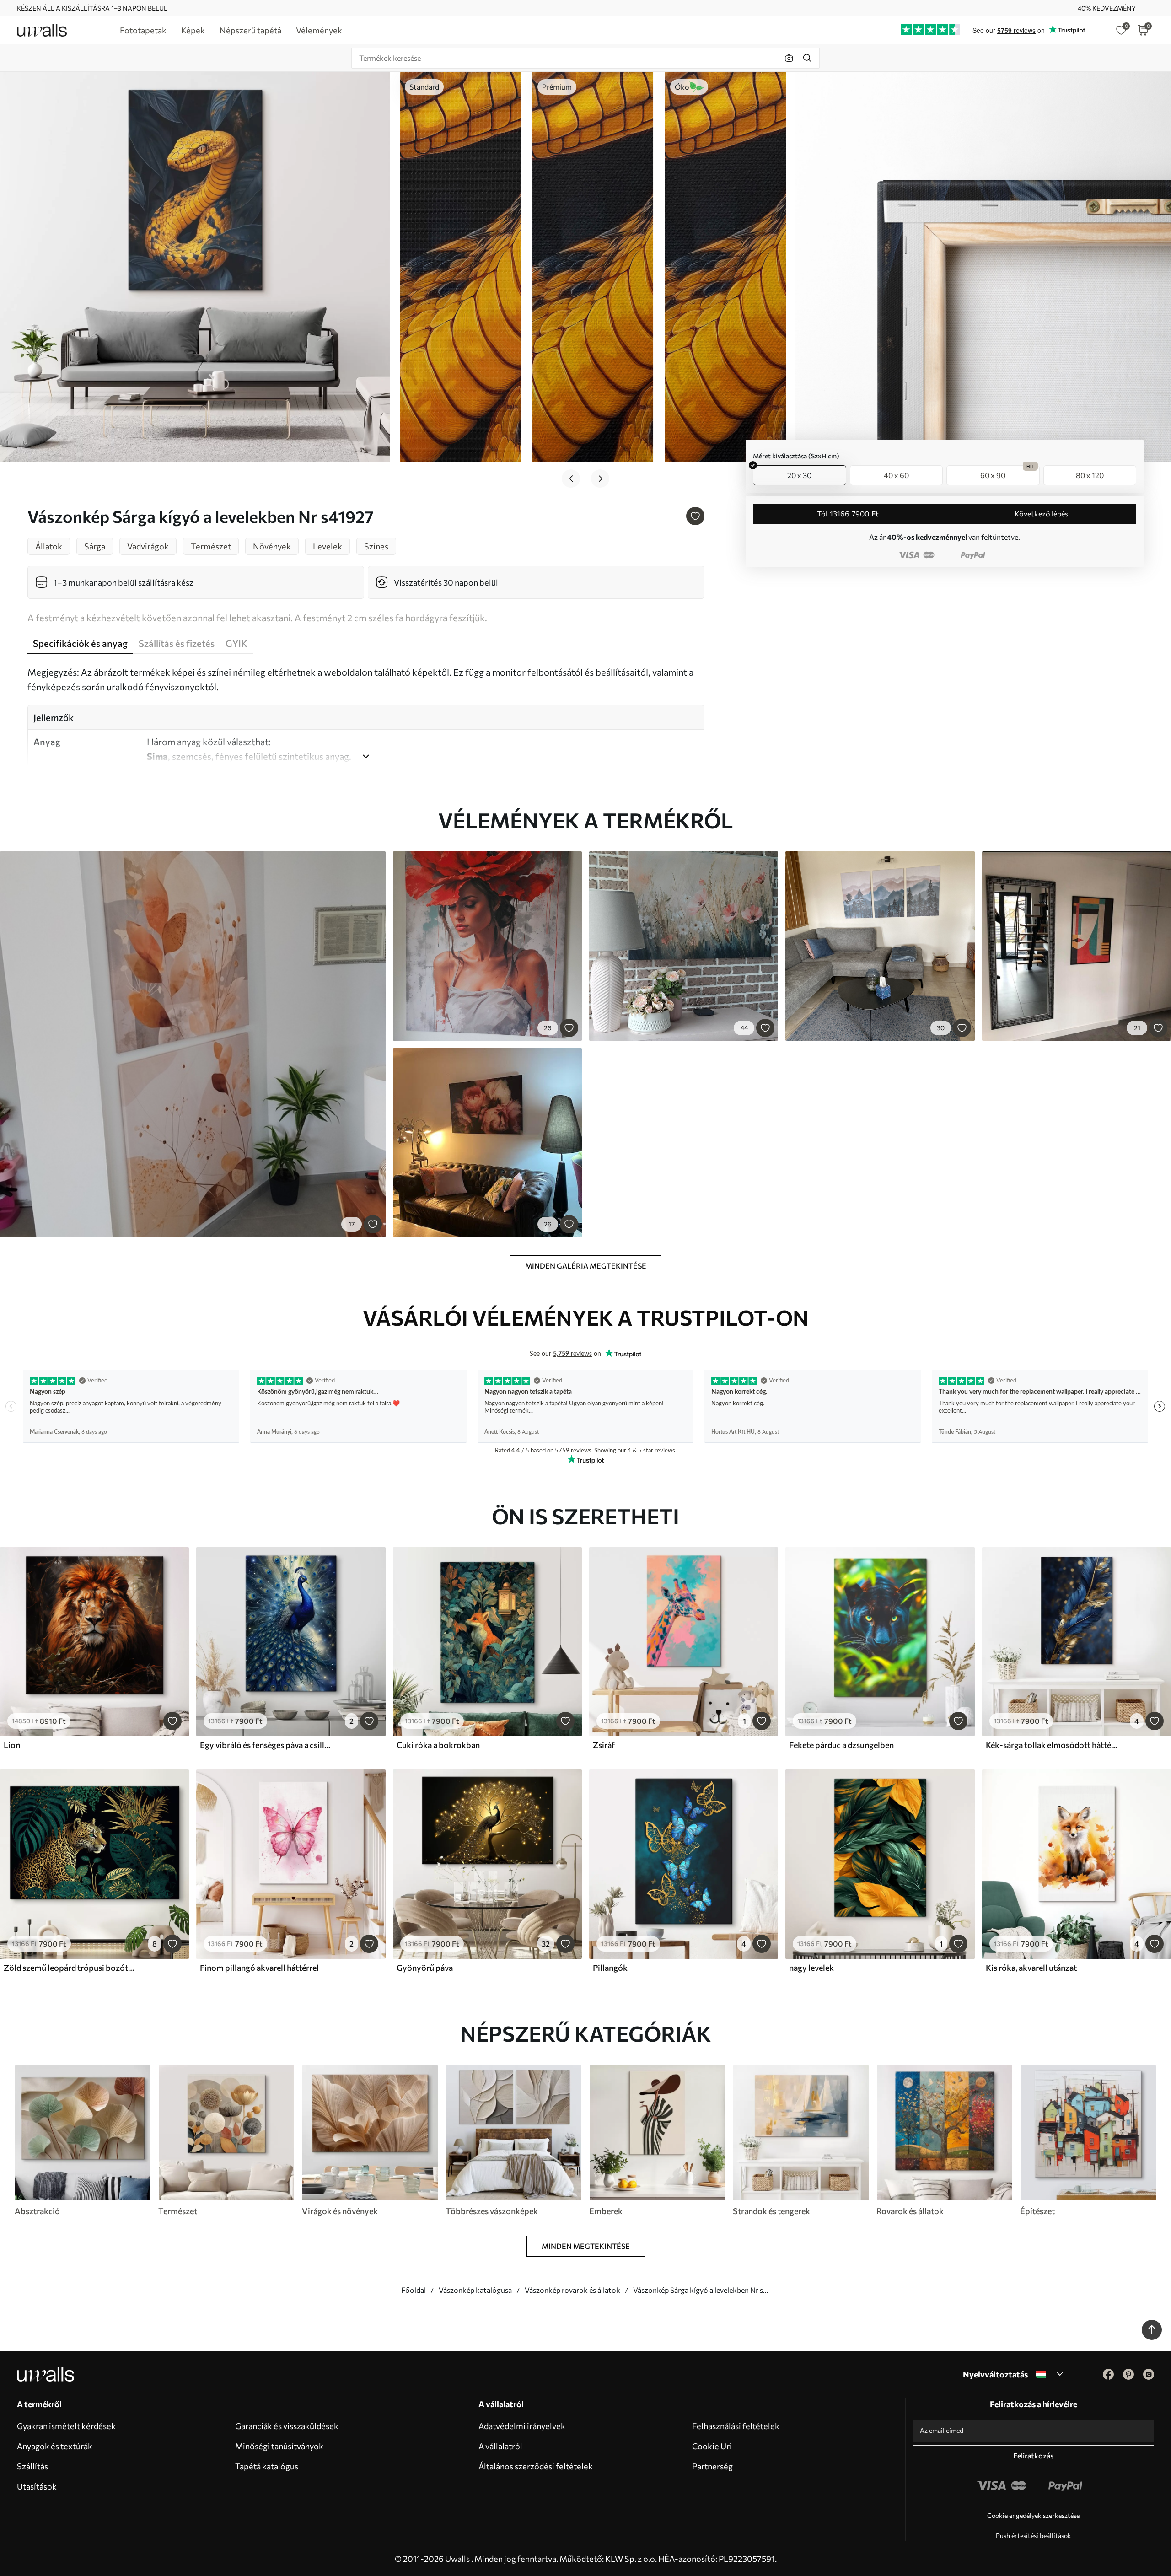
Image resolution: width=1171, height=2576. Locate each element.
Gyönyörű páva (425, 1968)
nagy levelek (811, 1968)
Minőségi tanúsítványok (279, 2446)
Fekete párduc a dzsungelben (841, 1745)
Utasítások (37, 2486)
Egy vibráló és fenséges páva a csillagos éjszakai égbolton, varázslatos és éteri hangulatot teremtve (267, 1745)
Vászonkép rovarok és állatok (572, 2290)
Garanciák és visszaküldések (287, 2426)
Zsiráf (604, 1745)
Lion (12, 1745)
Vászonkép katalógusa (475, 2290)
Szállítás (32, 2466)
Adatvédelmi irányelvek (522, 2426)
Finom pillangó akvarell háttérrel (259, 1968)
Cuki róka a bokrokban (438, 1745)
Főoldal (414, 2290)
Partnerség (712, 2466)
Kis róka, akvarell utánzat (1031, 1968)
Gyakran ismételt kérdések (66, 2426)
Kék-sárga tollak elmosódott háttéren (1053, 1745)
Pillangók (610, 1968)
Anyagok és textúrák (55, 2446)
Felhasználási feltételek (736, 2426)
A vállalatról (500, 2446)
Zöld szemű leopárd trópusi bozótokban (70, 1968)
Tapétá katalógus (267, 2466)
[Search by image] (789, 58)
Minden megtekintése (586, 2246)
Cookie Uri (712, 2446)
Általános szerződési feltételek (536, 2466)
